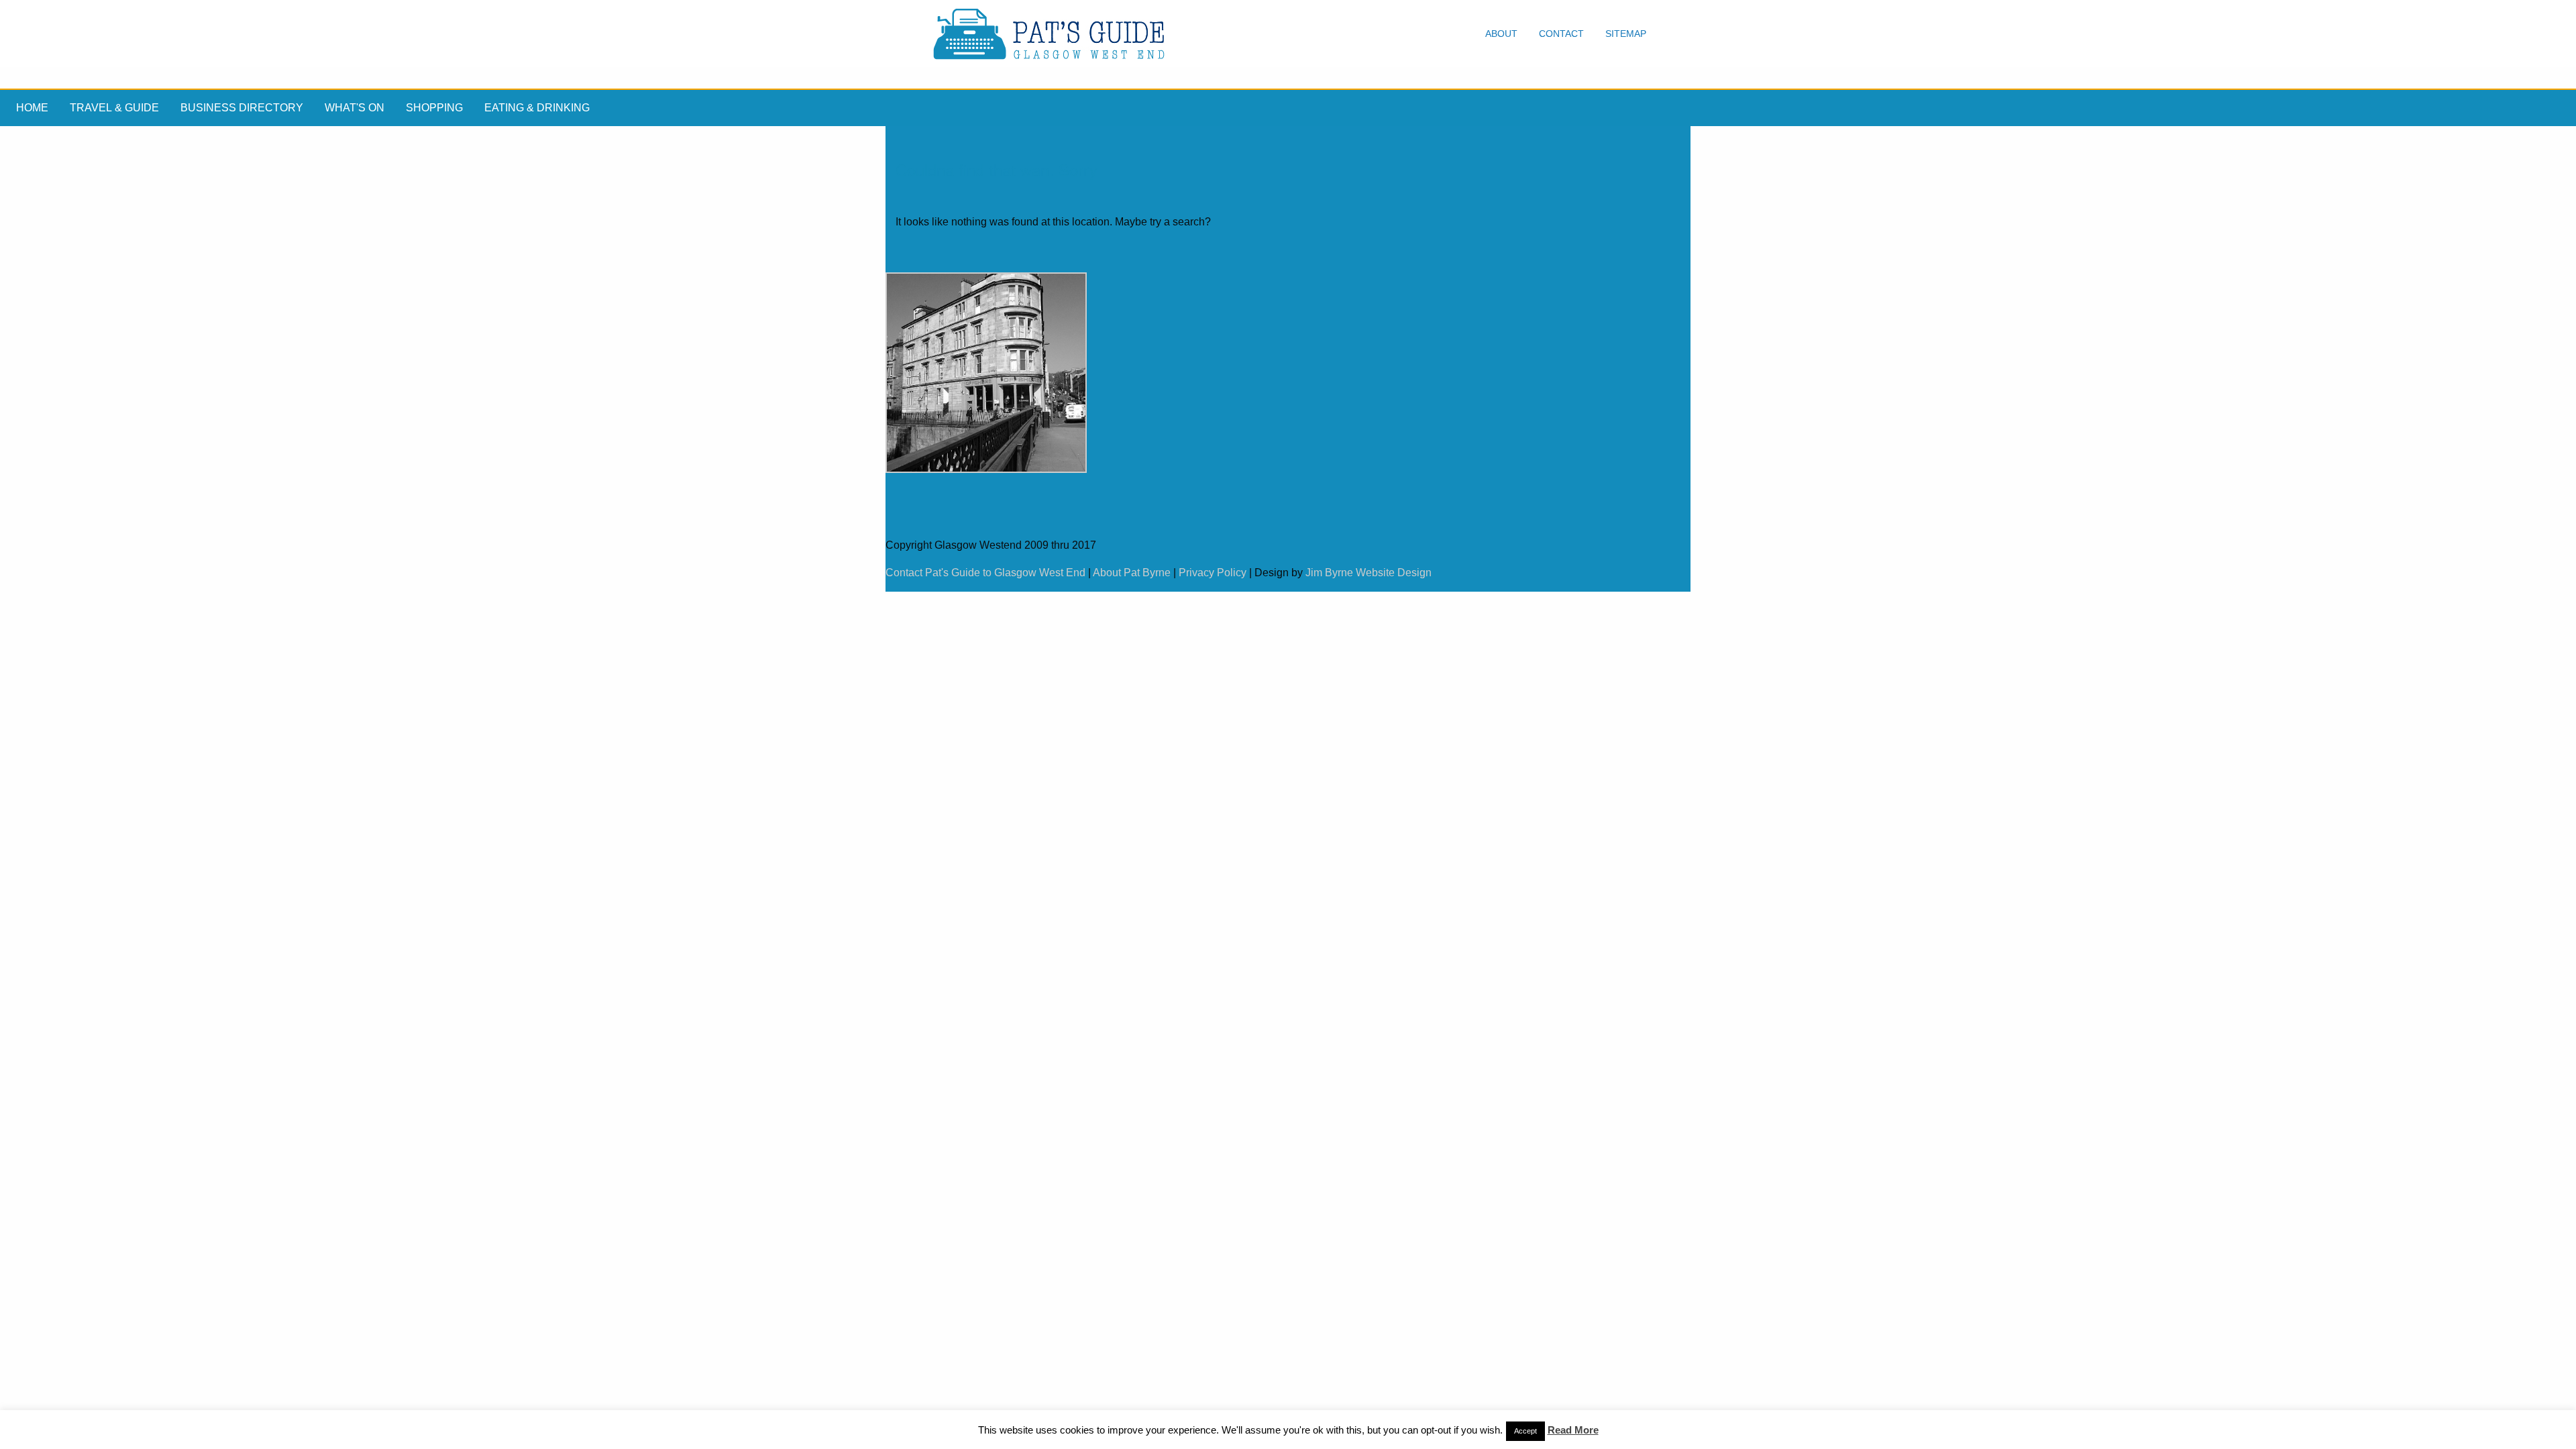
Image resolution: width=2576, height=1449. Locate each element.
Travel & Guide (114, 108)
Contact (1561, 34)
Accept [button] (1525, 1431)
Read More (1573, 1430)
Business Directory (242, 108)
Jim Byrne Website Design (1368, 573)
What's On (355, 108)
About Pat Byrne (1132, 573)
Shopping (434, 108)
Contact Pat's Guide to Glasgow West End (985, 573)
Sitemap (1626, 34)
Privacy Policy (1213, 573)
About (1501, 34)
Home (32, 108)
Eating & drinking (537, 108)
